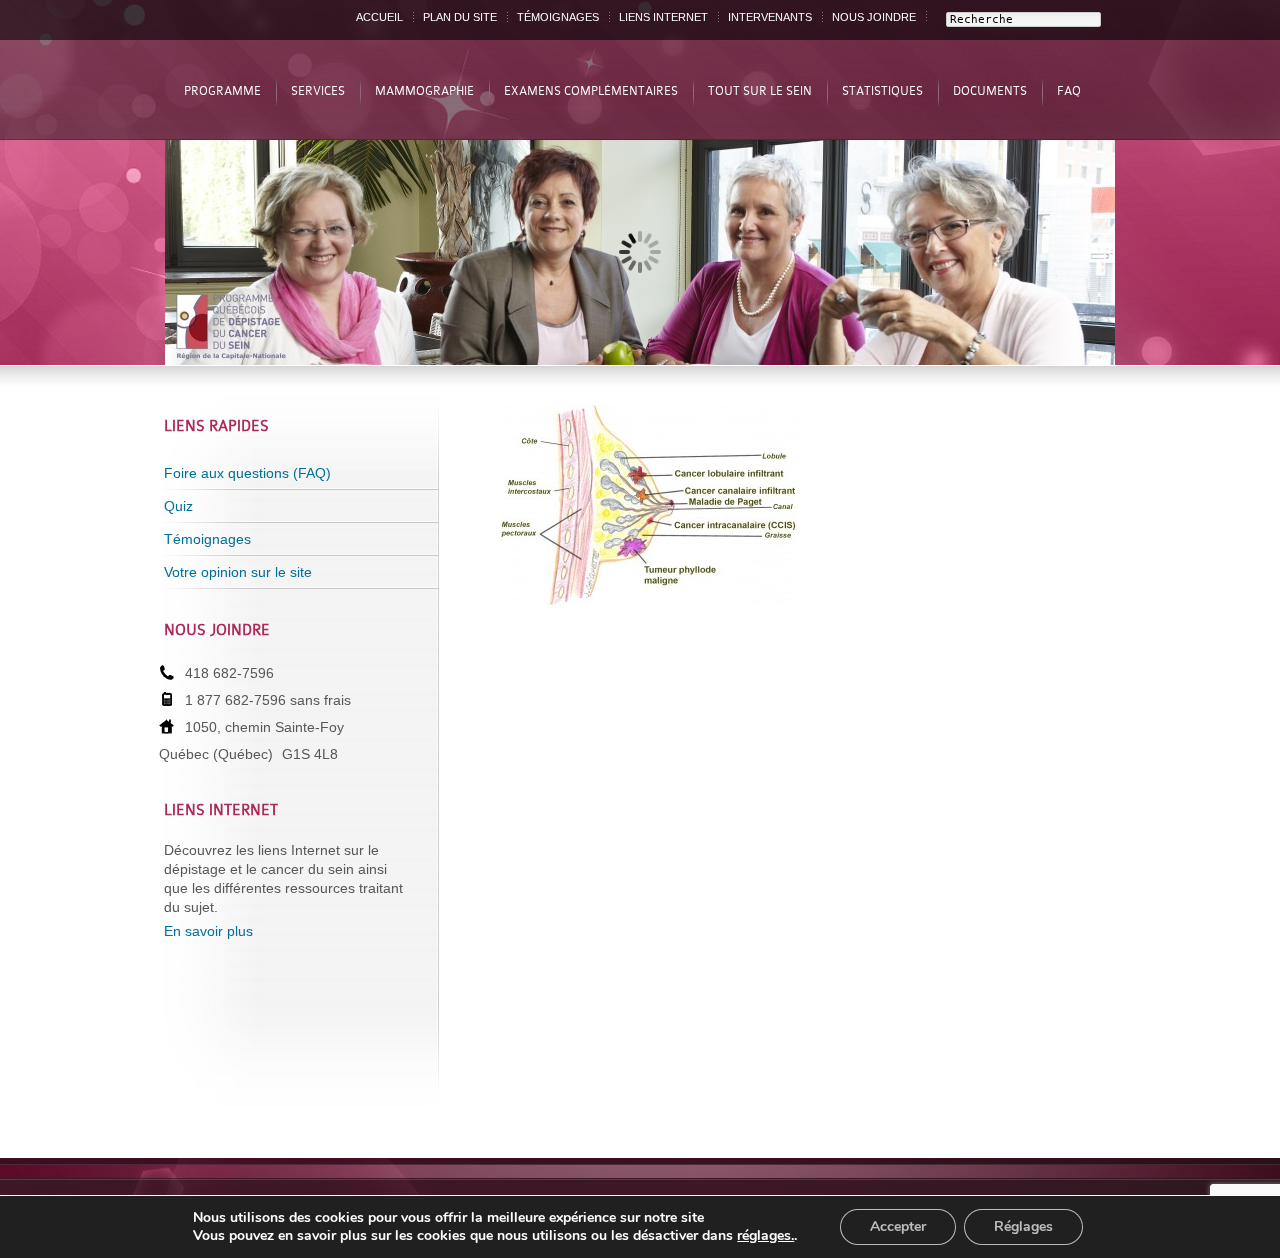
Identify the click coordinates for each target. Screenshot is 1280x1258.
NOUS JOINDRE (874, 17)
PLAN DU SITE (460, 17)
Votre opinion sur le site (238, 572)
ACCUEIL (379, 17)
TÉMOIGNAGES (558, 17)
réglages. (765, 1236)
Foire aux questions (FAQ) (247, 473)
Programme (222, 91)
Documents (990, 91)
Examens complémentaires (591, 91)
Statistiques (882, 91)
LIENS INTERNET (663, 17)
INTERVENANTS (770, 17)
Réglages (1023, 1226)
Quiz (178, 506)
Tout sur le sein (760, 91)
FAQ (1069, 91)
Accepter (898, 1226)
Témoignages (207, 539)
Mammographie (424, 91)
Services (318, 91)
